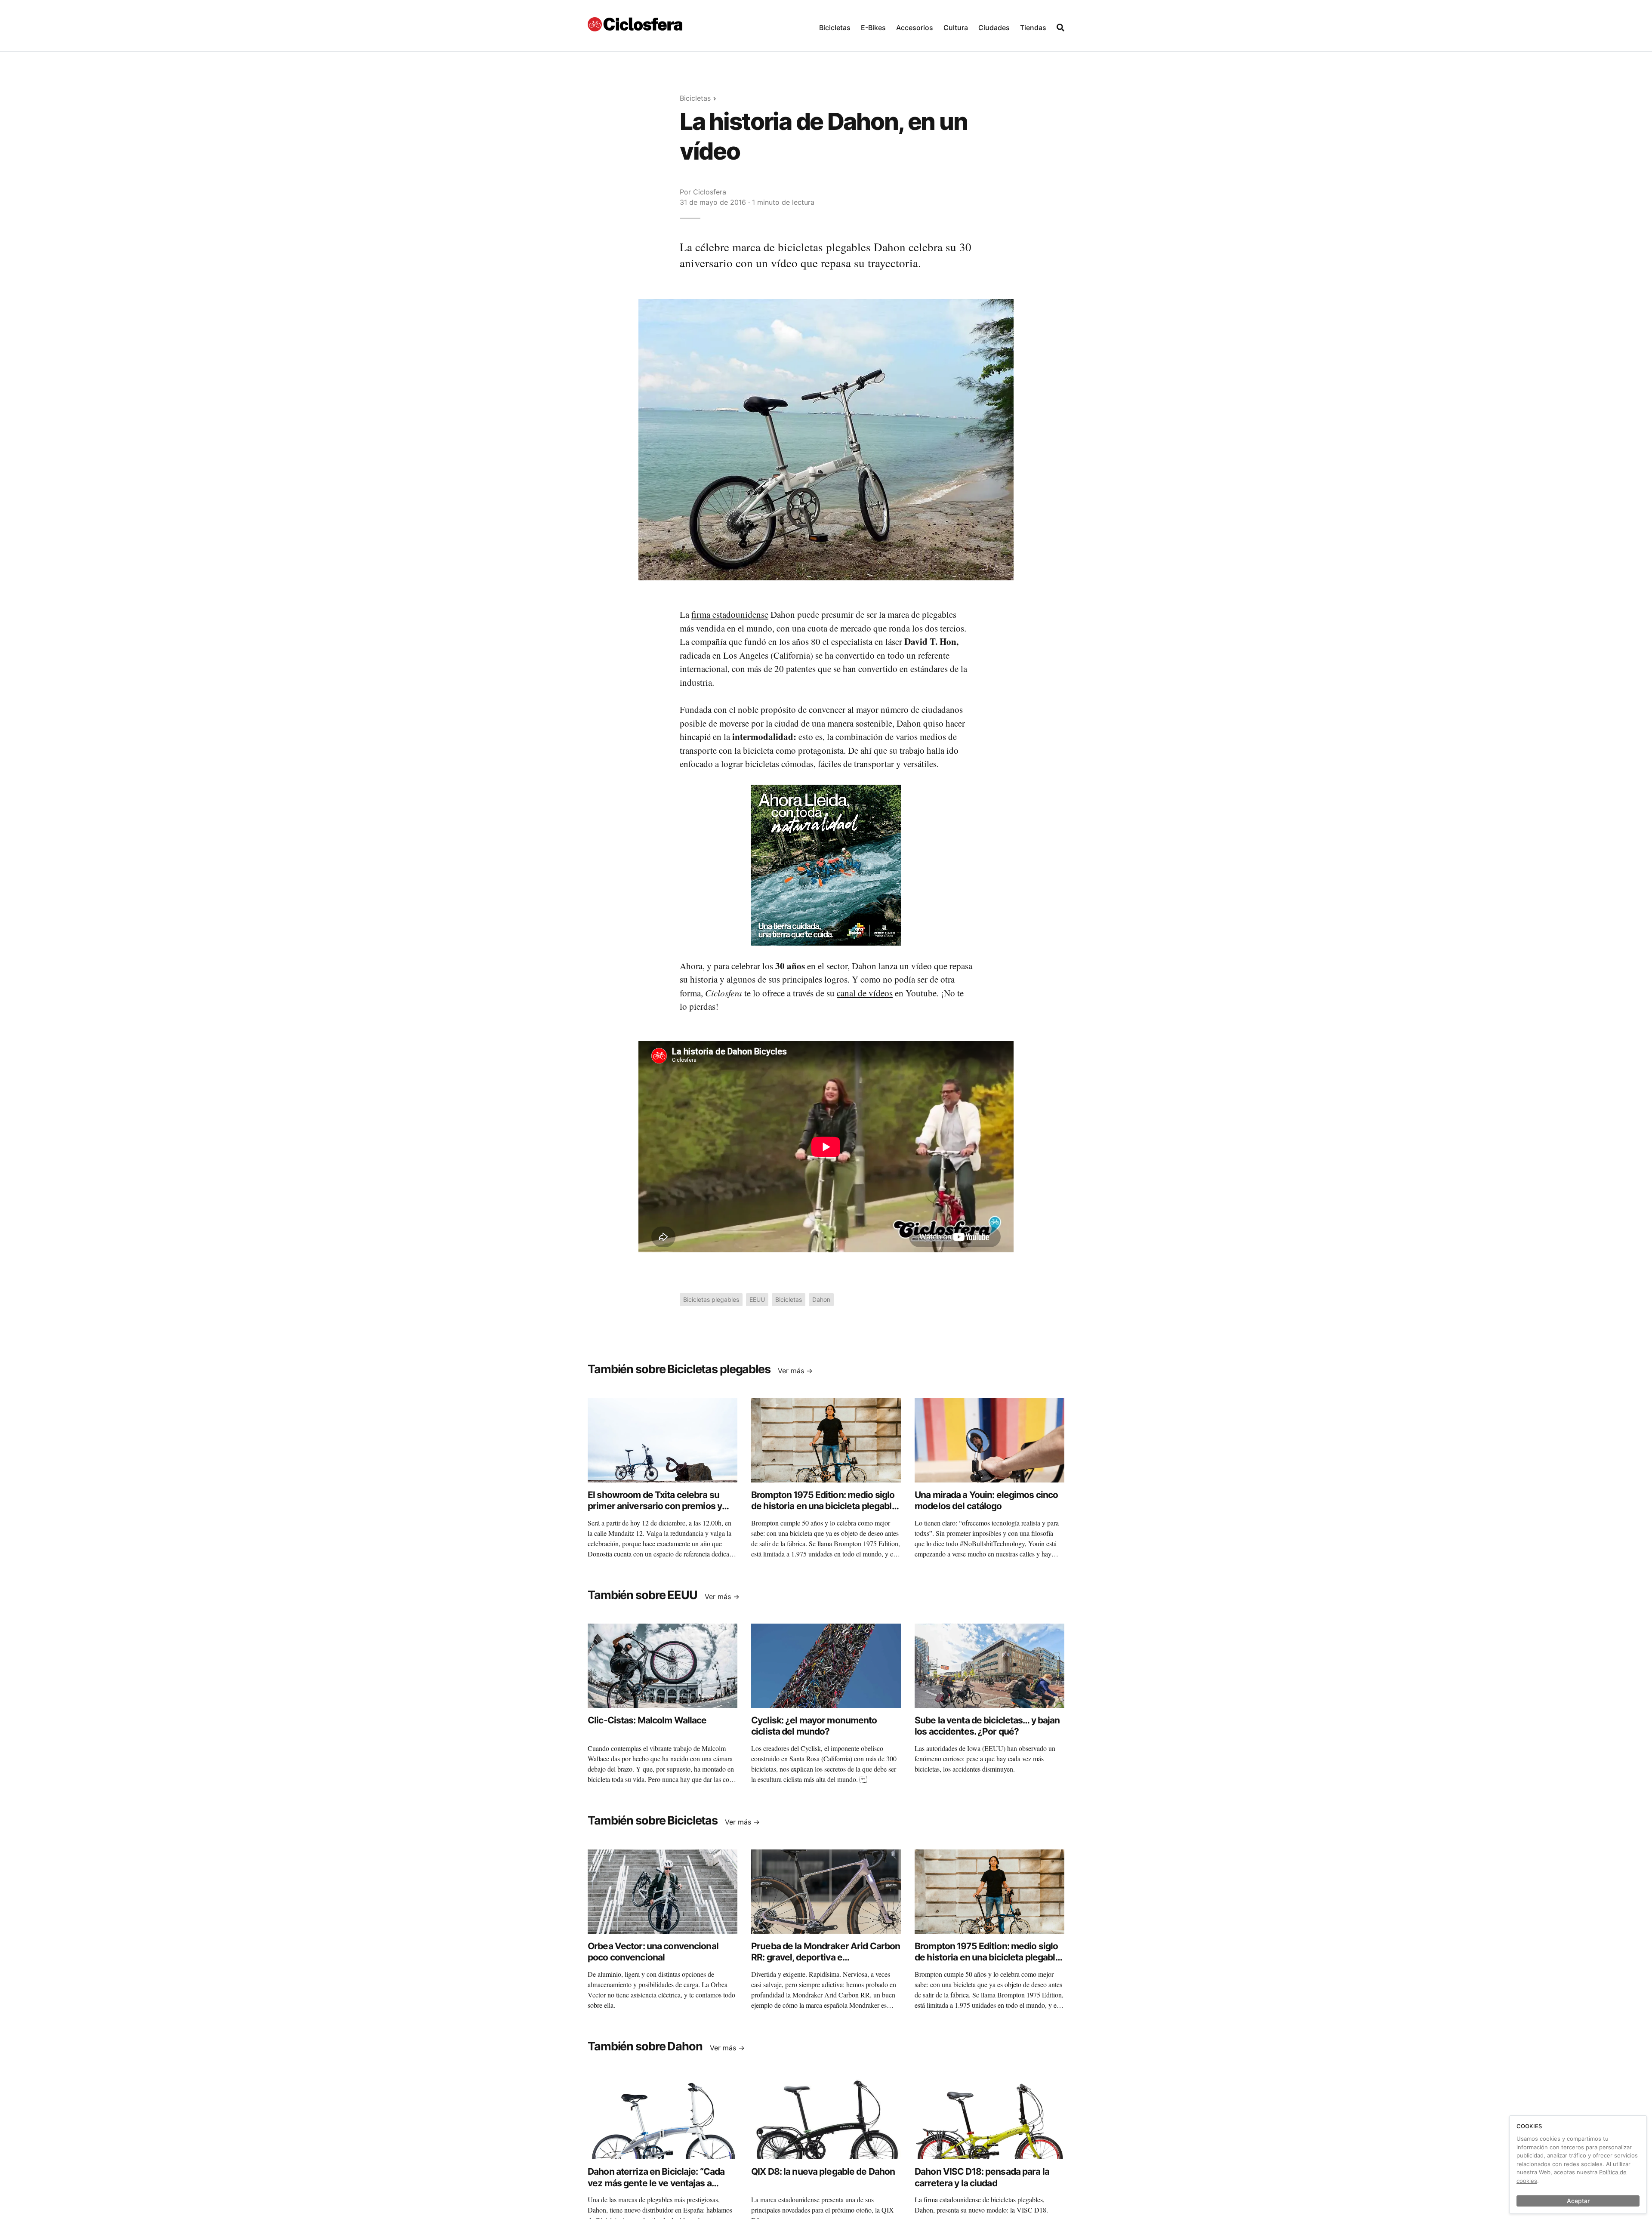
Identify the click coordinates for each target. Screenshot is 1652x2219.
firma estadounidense (730, 614)
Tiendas (1033, 28)
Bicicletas (835, 28)
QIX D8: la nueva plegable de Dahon (823, 2171)
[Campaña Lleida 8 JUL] (826, 864)
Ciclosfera (710, 192)
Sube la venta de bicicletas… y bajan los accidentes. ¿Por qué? (987, 1726)
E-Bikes (873, 28)
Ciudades (994, 28)
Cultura (956, 28)
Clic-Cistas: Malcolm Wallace (647, 1720)
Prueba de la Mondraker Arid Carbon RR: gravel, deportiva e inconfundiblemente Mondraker (826, 1957)
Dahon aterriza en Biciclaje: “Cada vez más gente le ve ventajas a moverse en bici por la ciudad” (656, 2183)
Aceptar (1578, 2201)
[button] (835, 26)
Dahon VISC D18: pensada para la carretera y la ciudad (982, 2177)
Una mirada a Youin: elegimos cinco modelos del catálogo (986, 1500)
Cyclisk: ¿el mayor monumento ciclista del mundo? (814, 1726)
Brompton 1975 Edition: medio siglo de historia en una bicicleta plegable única (824, 1506)
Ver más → (795, 1371)
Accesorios (915, 28)
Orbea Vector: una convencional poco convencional (653, 1952)
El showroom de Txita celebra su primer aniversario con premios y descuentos (655, 1506)
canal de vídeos (865, 993)
